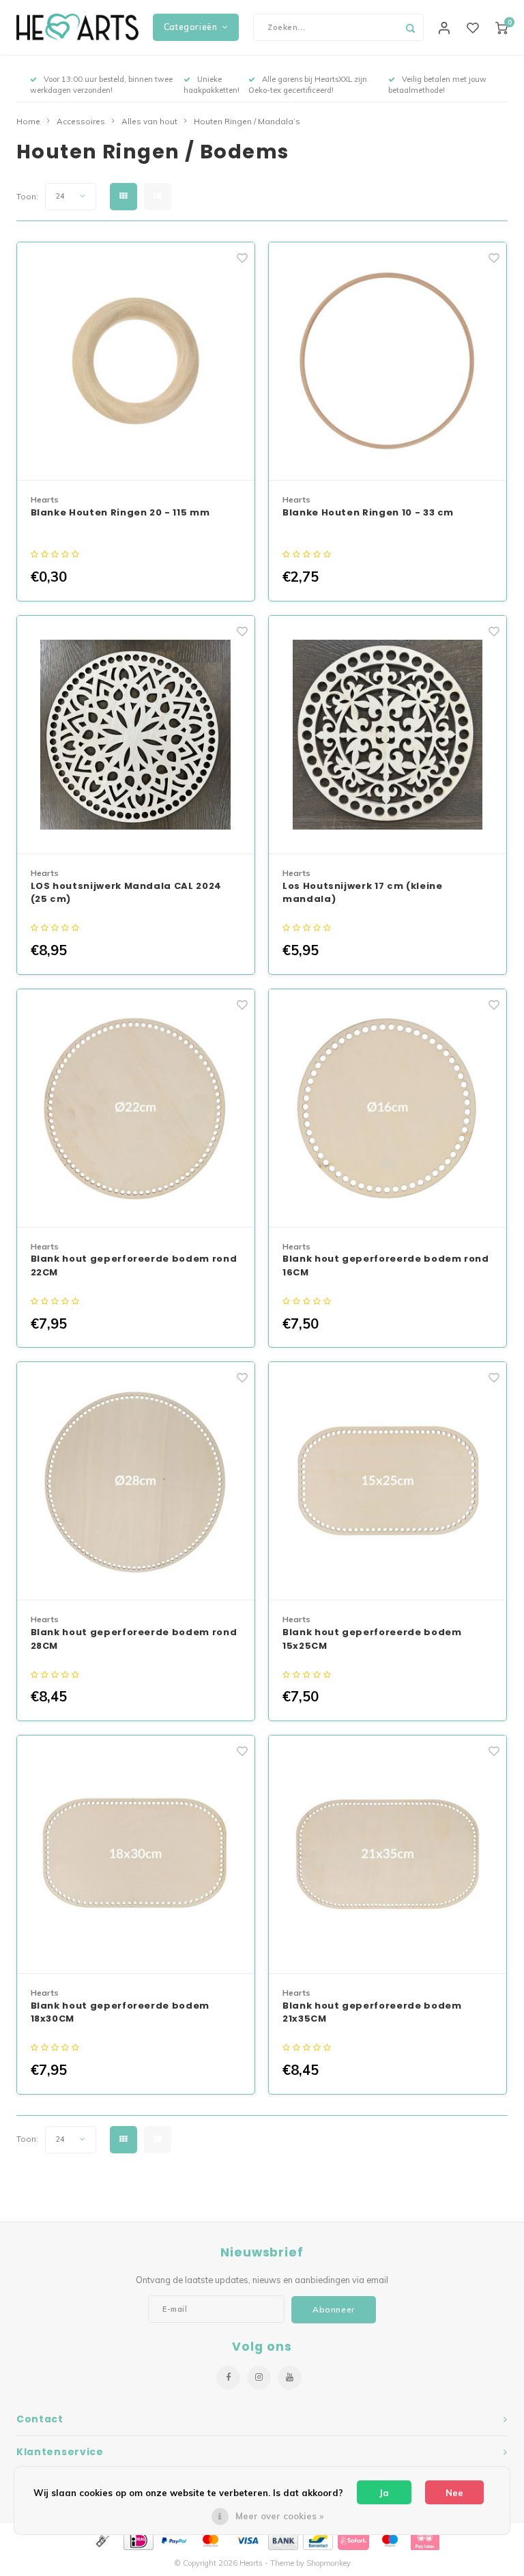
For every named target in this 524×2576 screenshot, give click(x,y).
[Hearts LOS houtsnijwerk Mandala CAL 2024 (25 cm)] (136, 735)
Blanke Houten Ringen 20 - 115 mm (120, 512)
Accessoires (81, 121)
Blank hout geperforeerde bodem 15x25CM (372, 1639)
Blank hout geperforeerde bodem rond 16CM (386, 1265)
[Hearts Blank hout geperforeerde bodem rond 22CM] (136, 1108)
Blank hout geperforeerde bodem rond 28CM (134, 1639)
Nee (454, 2493)
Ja (384, 2493)
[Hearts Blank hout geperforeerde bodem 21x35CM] (388, 1855)
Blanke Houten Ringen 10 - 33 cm (368, 512)
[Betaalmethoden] (102, 2539)
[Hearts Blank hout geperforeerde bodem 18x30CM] (136, 1855)
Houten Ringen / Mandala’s (247, 121)
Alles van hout (149, 121)
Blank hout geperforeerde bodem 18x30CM (120, 2012)
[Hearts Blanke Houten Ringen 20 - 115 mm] (136, 362)
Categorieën (191, 27)
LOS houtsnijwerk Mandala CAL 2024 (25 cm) (126, 893)
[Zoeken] (410, 27)
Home (28, 121)
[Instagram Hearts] (259, 2378)
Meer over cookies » (279, 2516)
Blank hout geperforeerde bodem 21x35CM (372, 2012)
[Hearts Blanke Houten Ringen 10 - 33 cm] (388, 362)
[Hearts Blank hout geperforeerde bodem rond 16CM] (388, 1108)
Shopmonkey (329, 2563)
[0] (501, 27)
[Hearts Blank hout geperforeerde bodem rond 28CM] (136, 1481)
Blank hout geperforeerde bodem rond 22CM (134, 1265)
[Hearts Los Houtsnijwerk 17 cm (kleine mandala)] (388, 735)
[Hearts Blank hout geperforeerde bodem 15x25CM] (388, 1481)
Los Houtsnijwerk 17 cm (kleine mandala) (363, 893)
